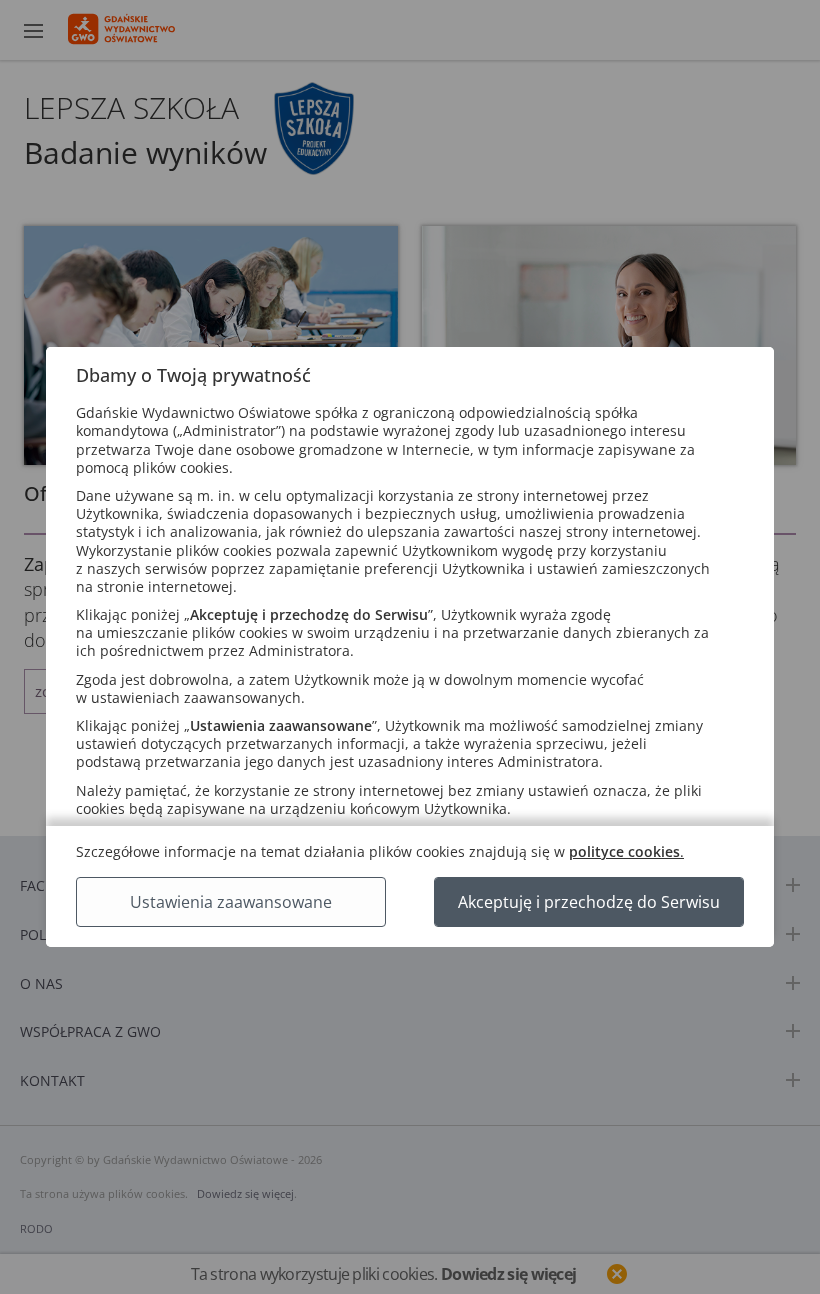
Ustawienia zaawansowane (231, 902)
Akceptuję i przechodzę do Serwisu (589, 902)
